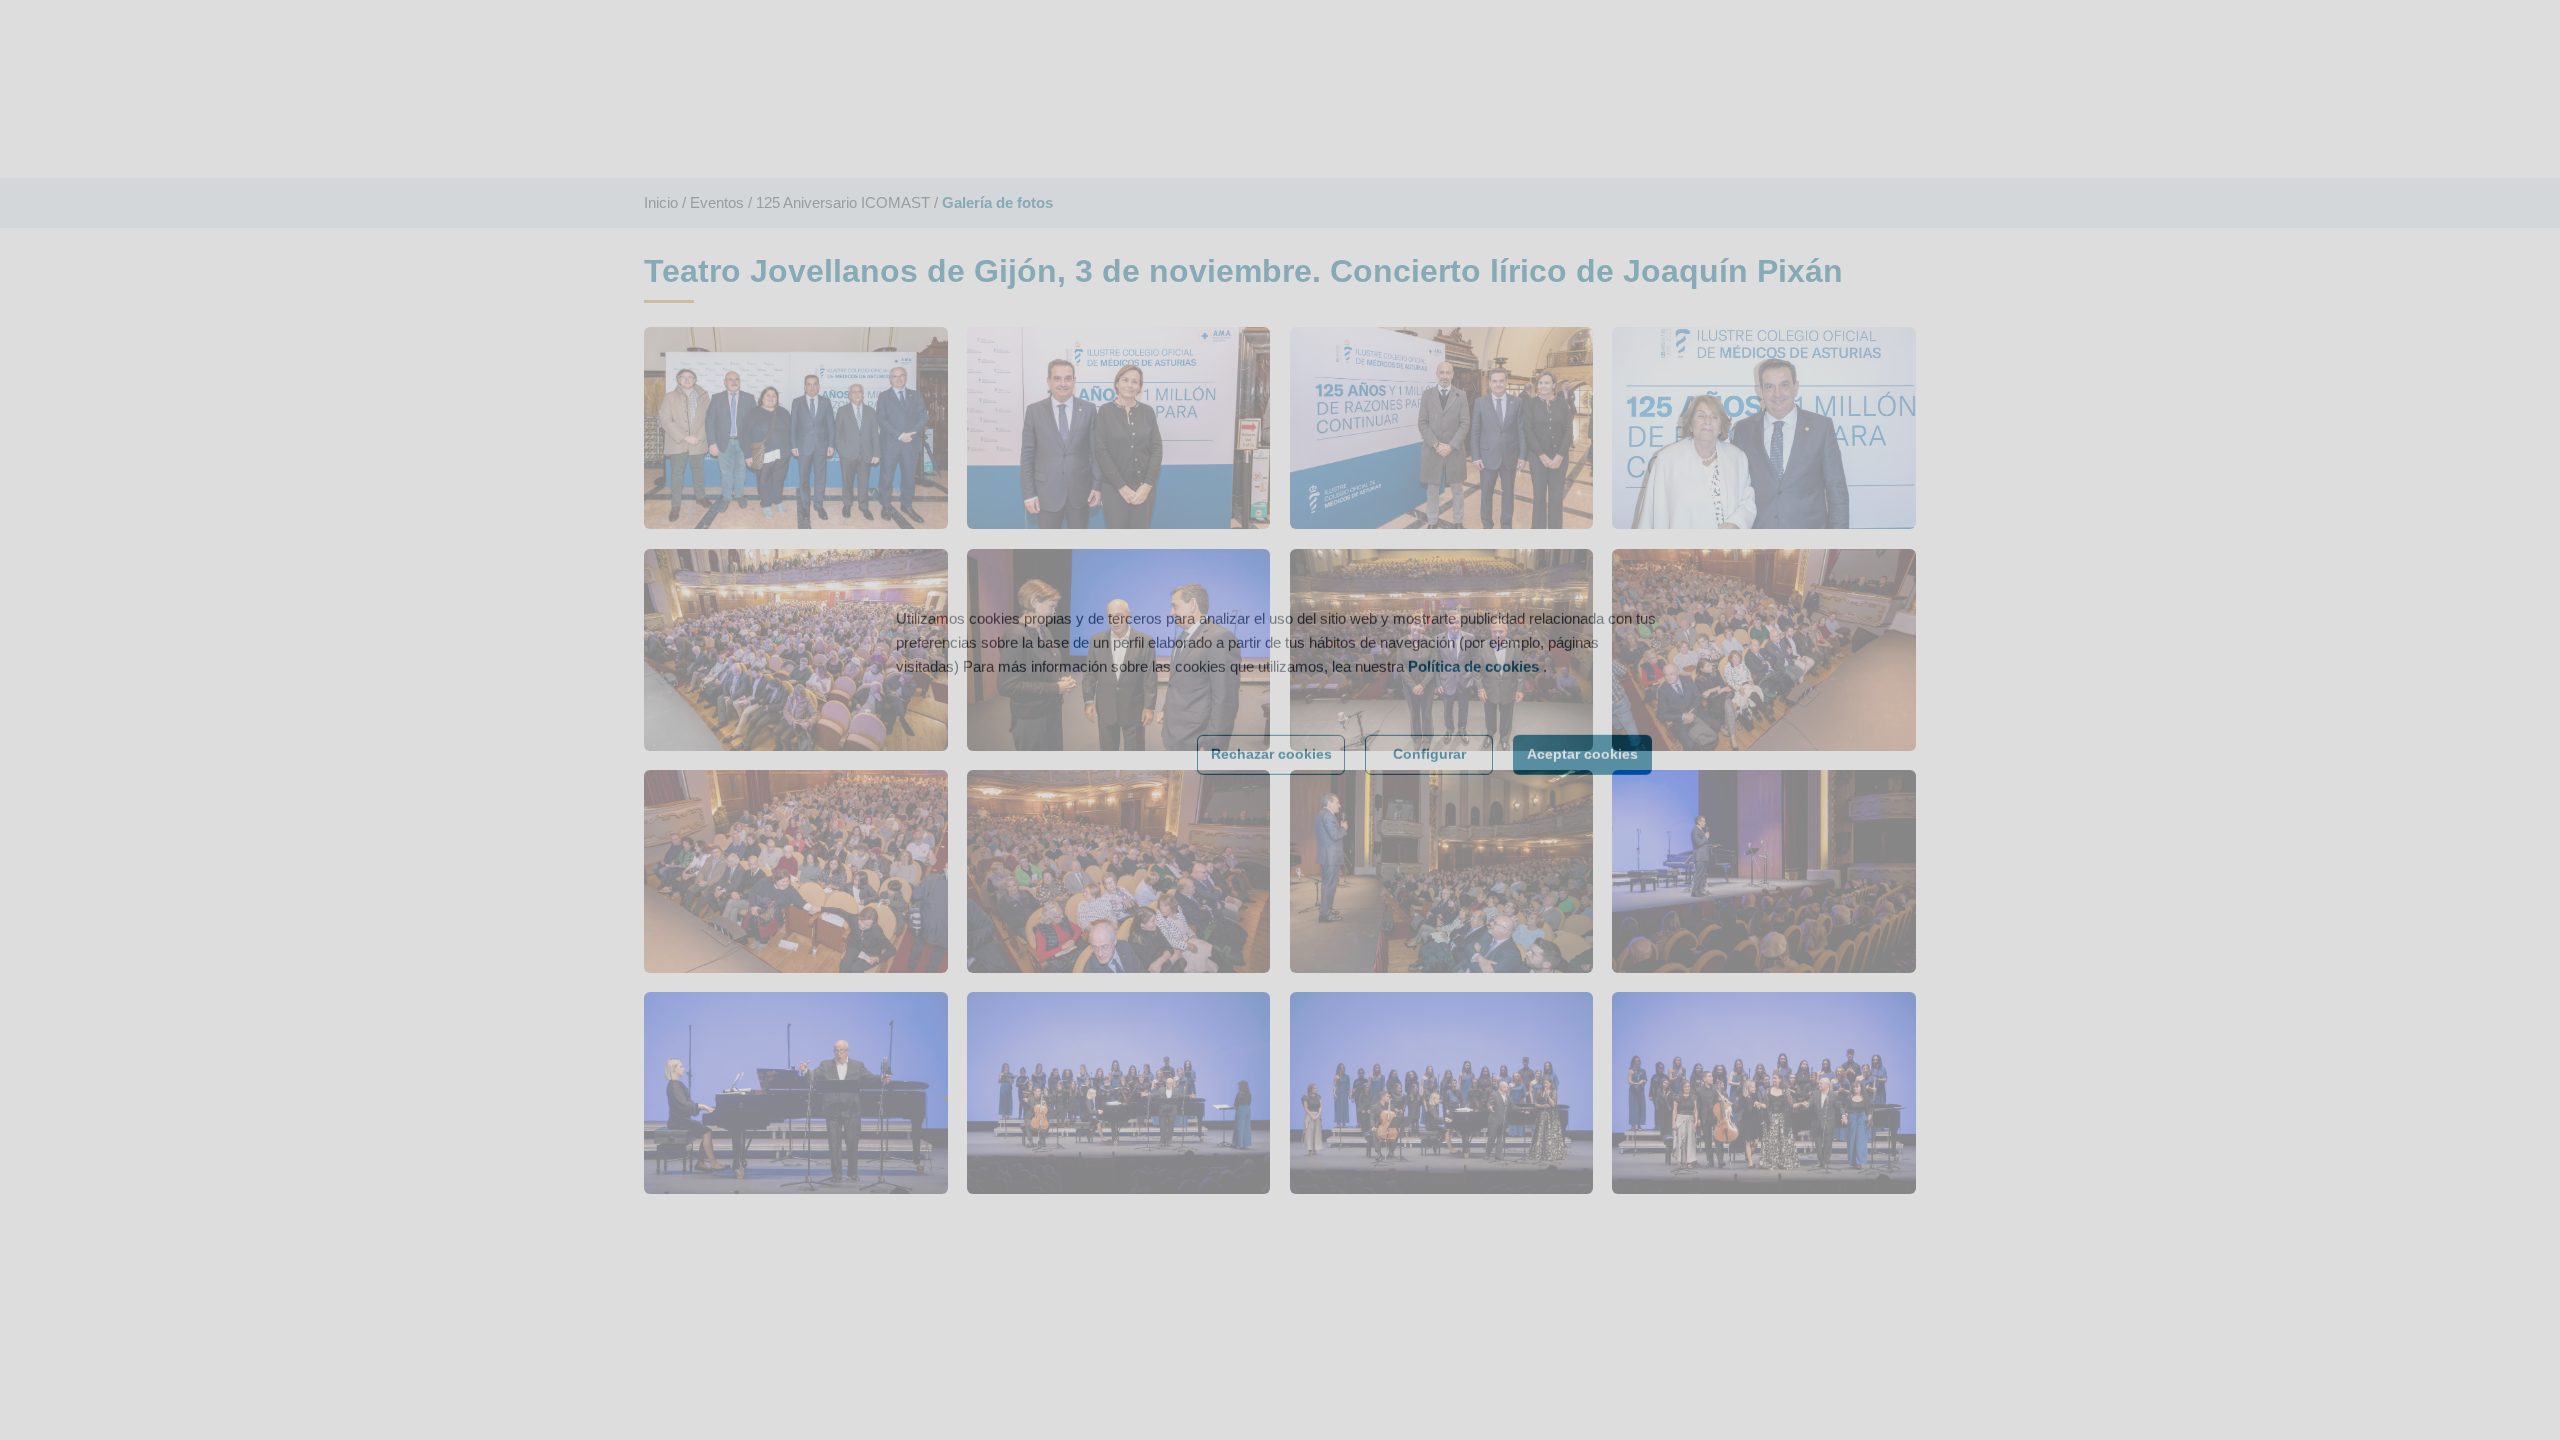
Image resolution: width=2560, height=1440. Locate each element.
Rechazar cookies (1271, 783)
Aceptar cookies (1582, 783)
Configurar (1429, 783)
